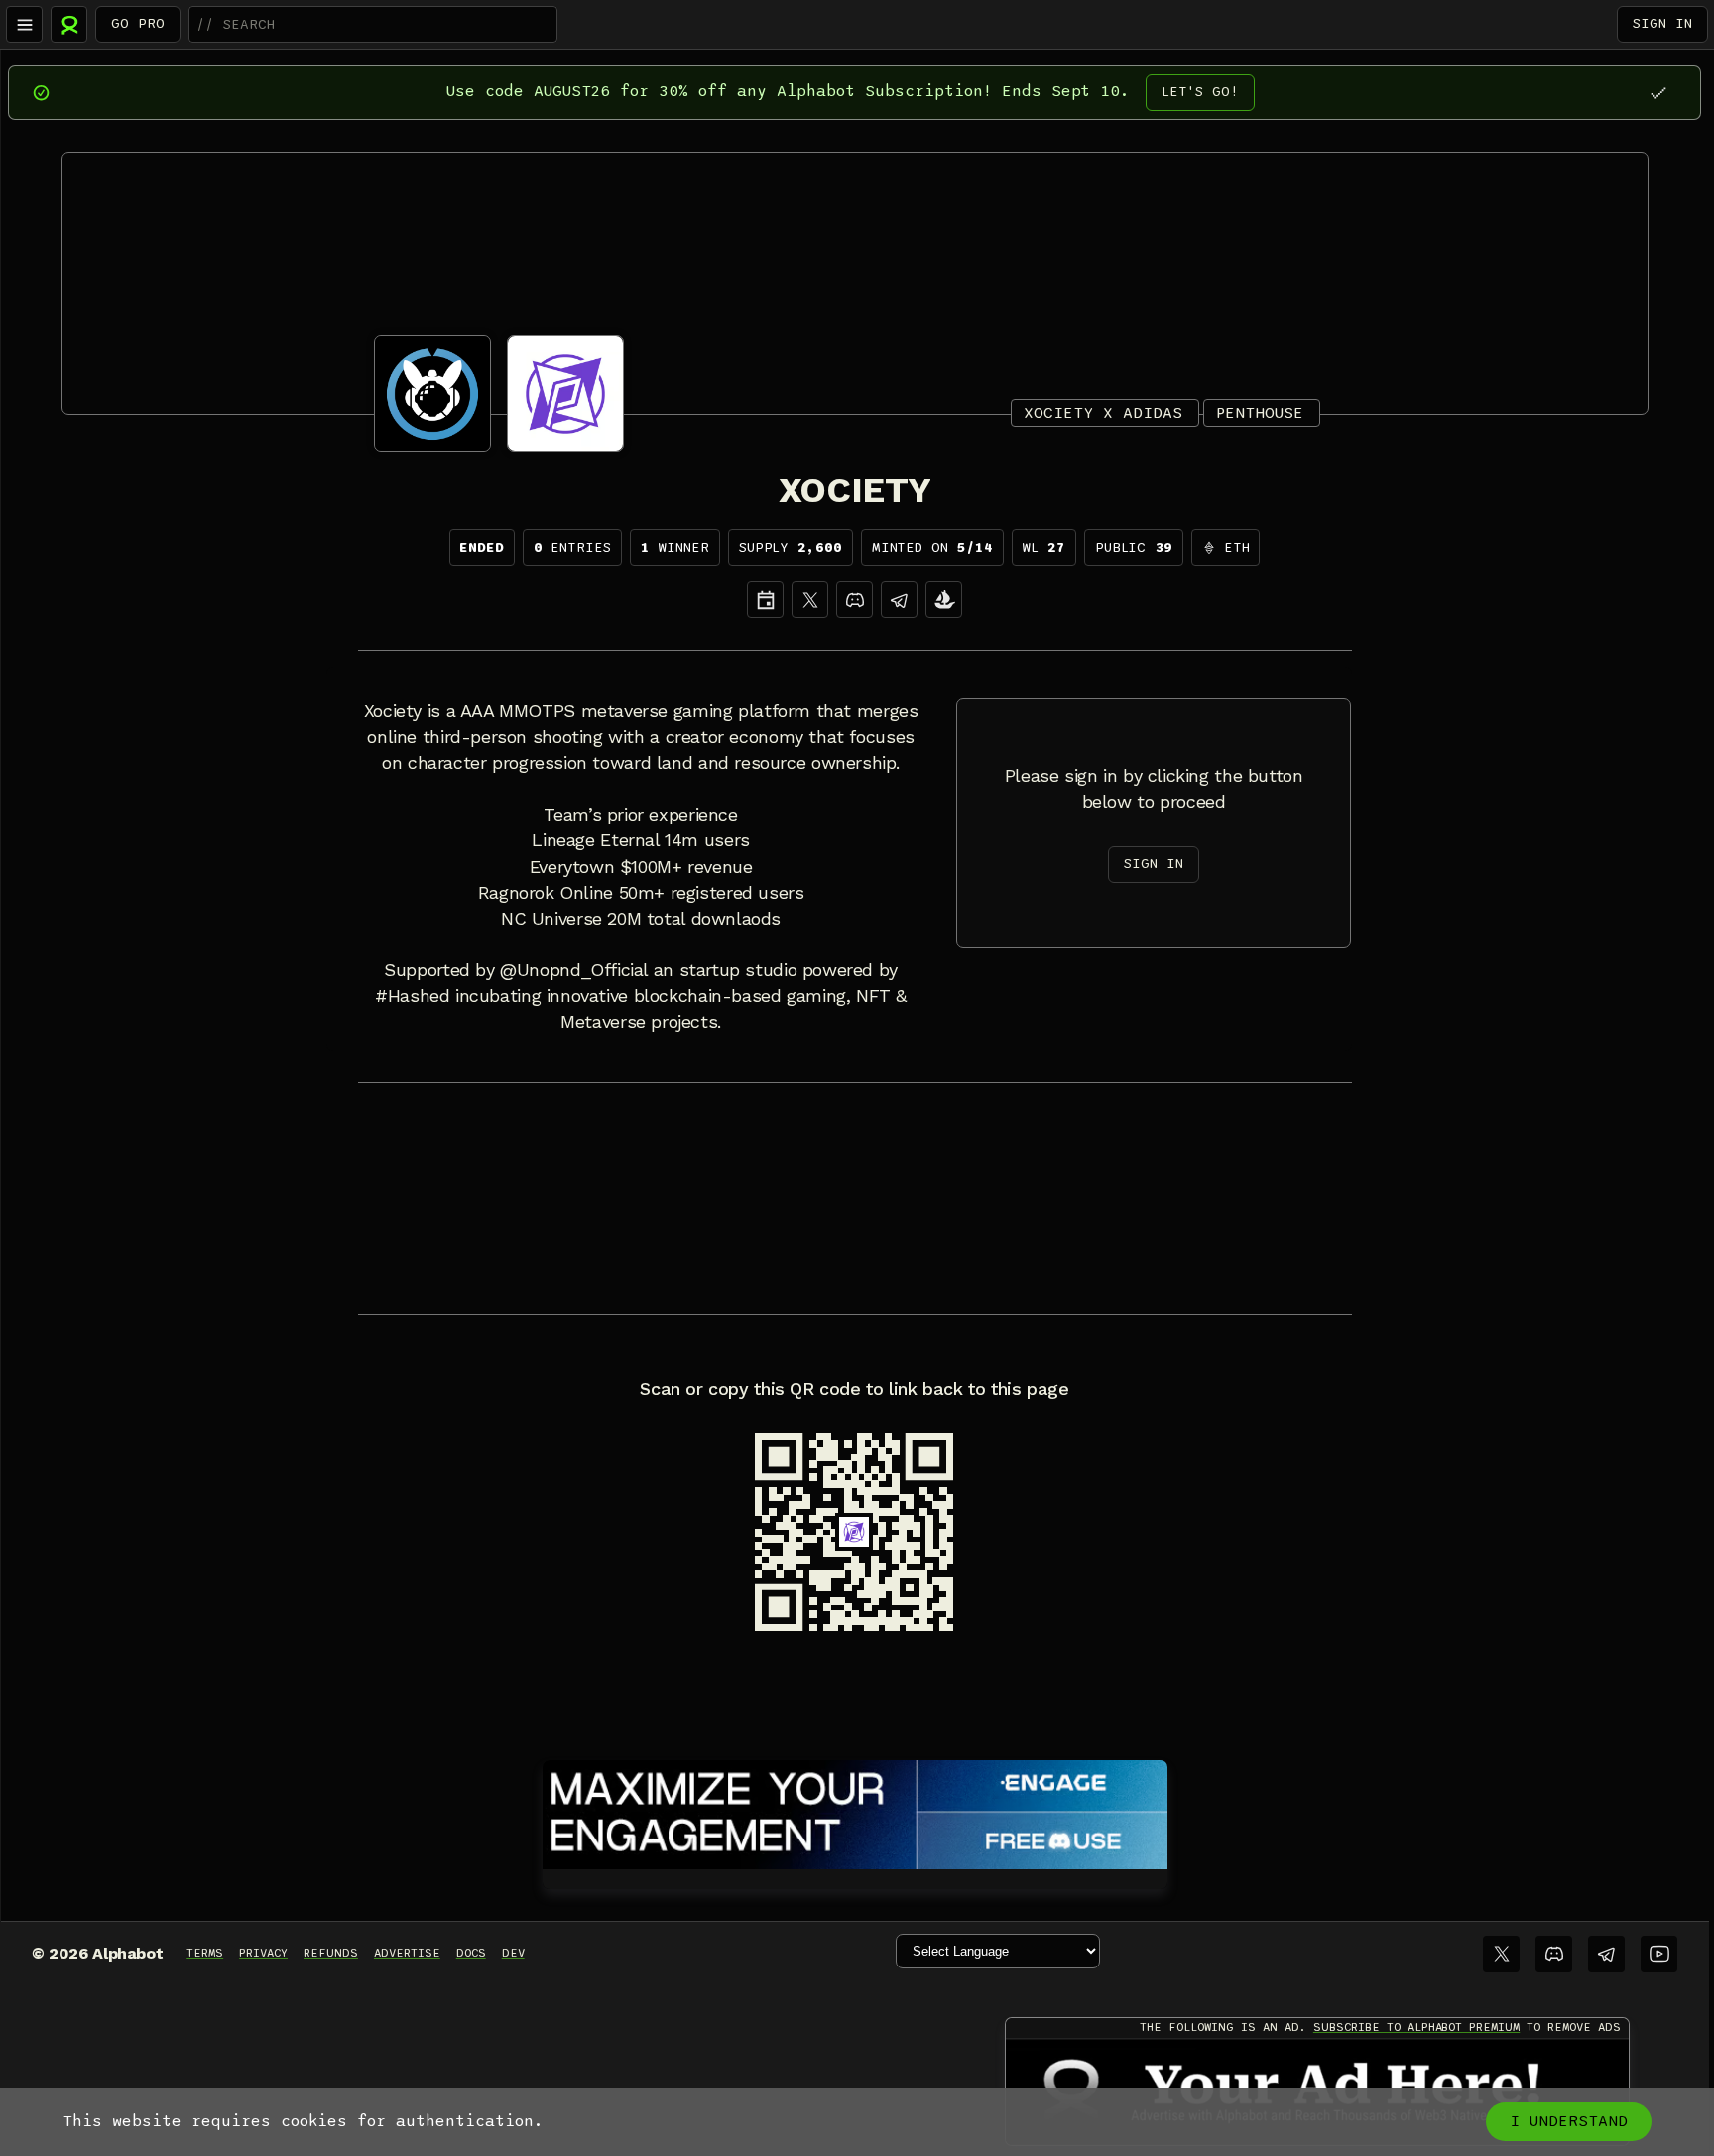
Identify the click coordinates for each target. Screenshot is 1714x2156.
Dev (513, 1953)
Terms (205, 1953)
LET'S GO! (1200, 92)
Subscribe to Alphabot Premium (1416, 2027)
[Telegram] (1606, 1954)
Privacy (263, 1953)
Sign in (1662, 23)
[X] (810, 600)
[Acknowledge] (1658, 93)
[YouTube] (1659, 1954)
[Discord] (855, 600)
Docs (471, 1953)
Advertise (407, 1953)
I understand (1569, 2121)
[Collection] (944, 600)
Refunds (331, 1953)
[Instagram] (899, 600)
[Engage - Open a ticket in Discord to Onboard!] (855, 1811)
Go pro (138, 23)
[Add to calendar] (765, 600)
